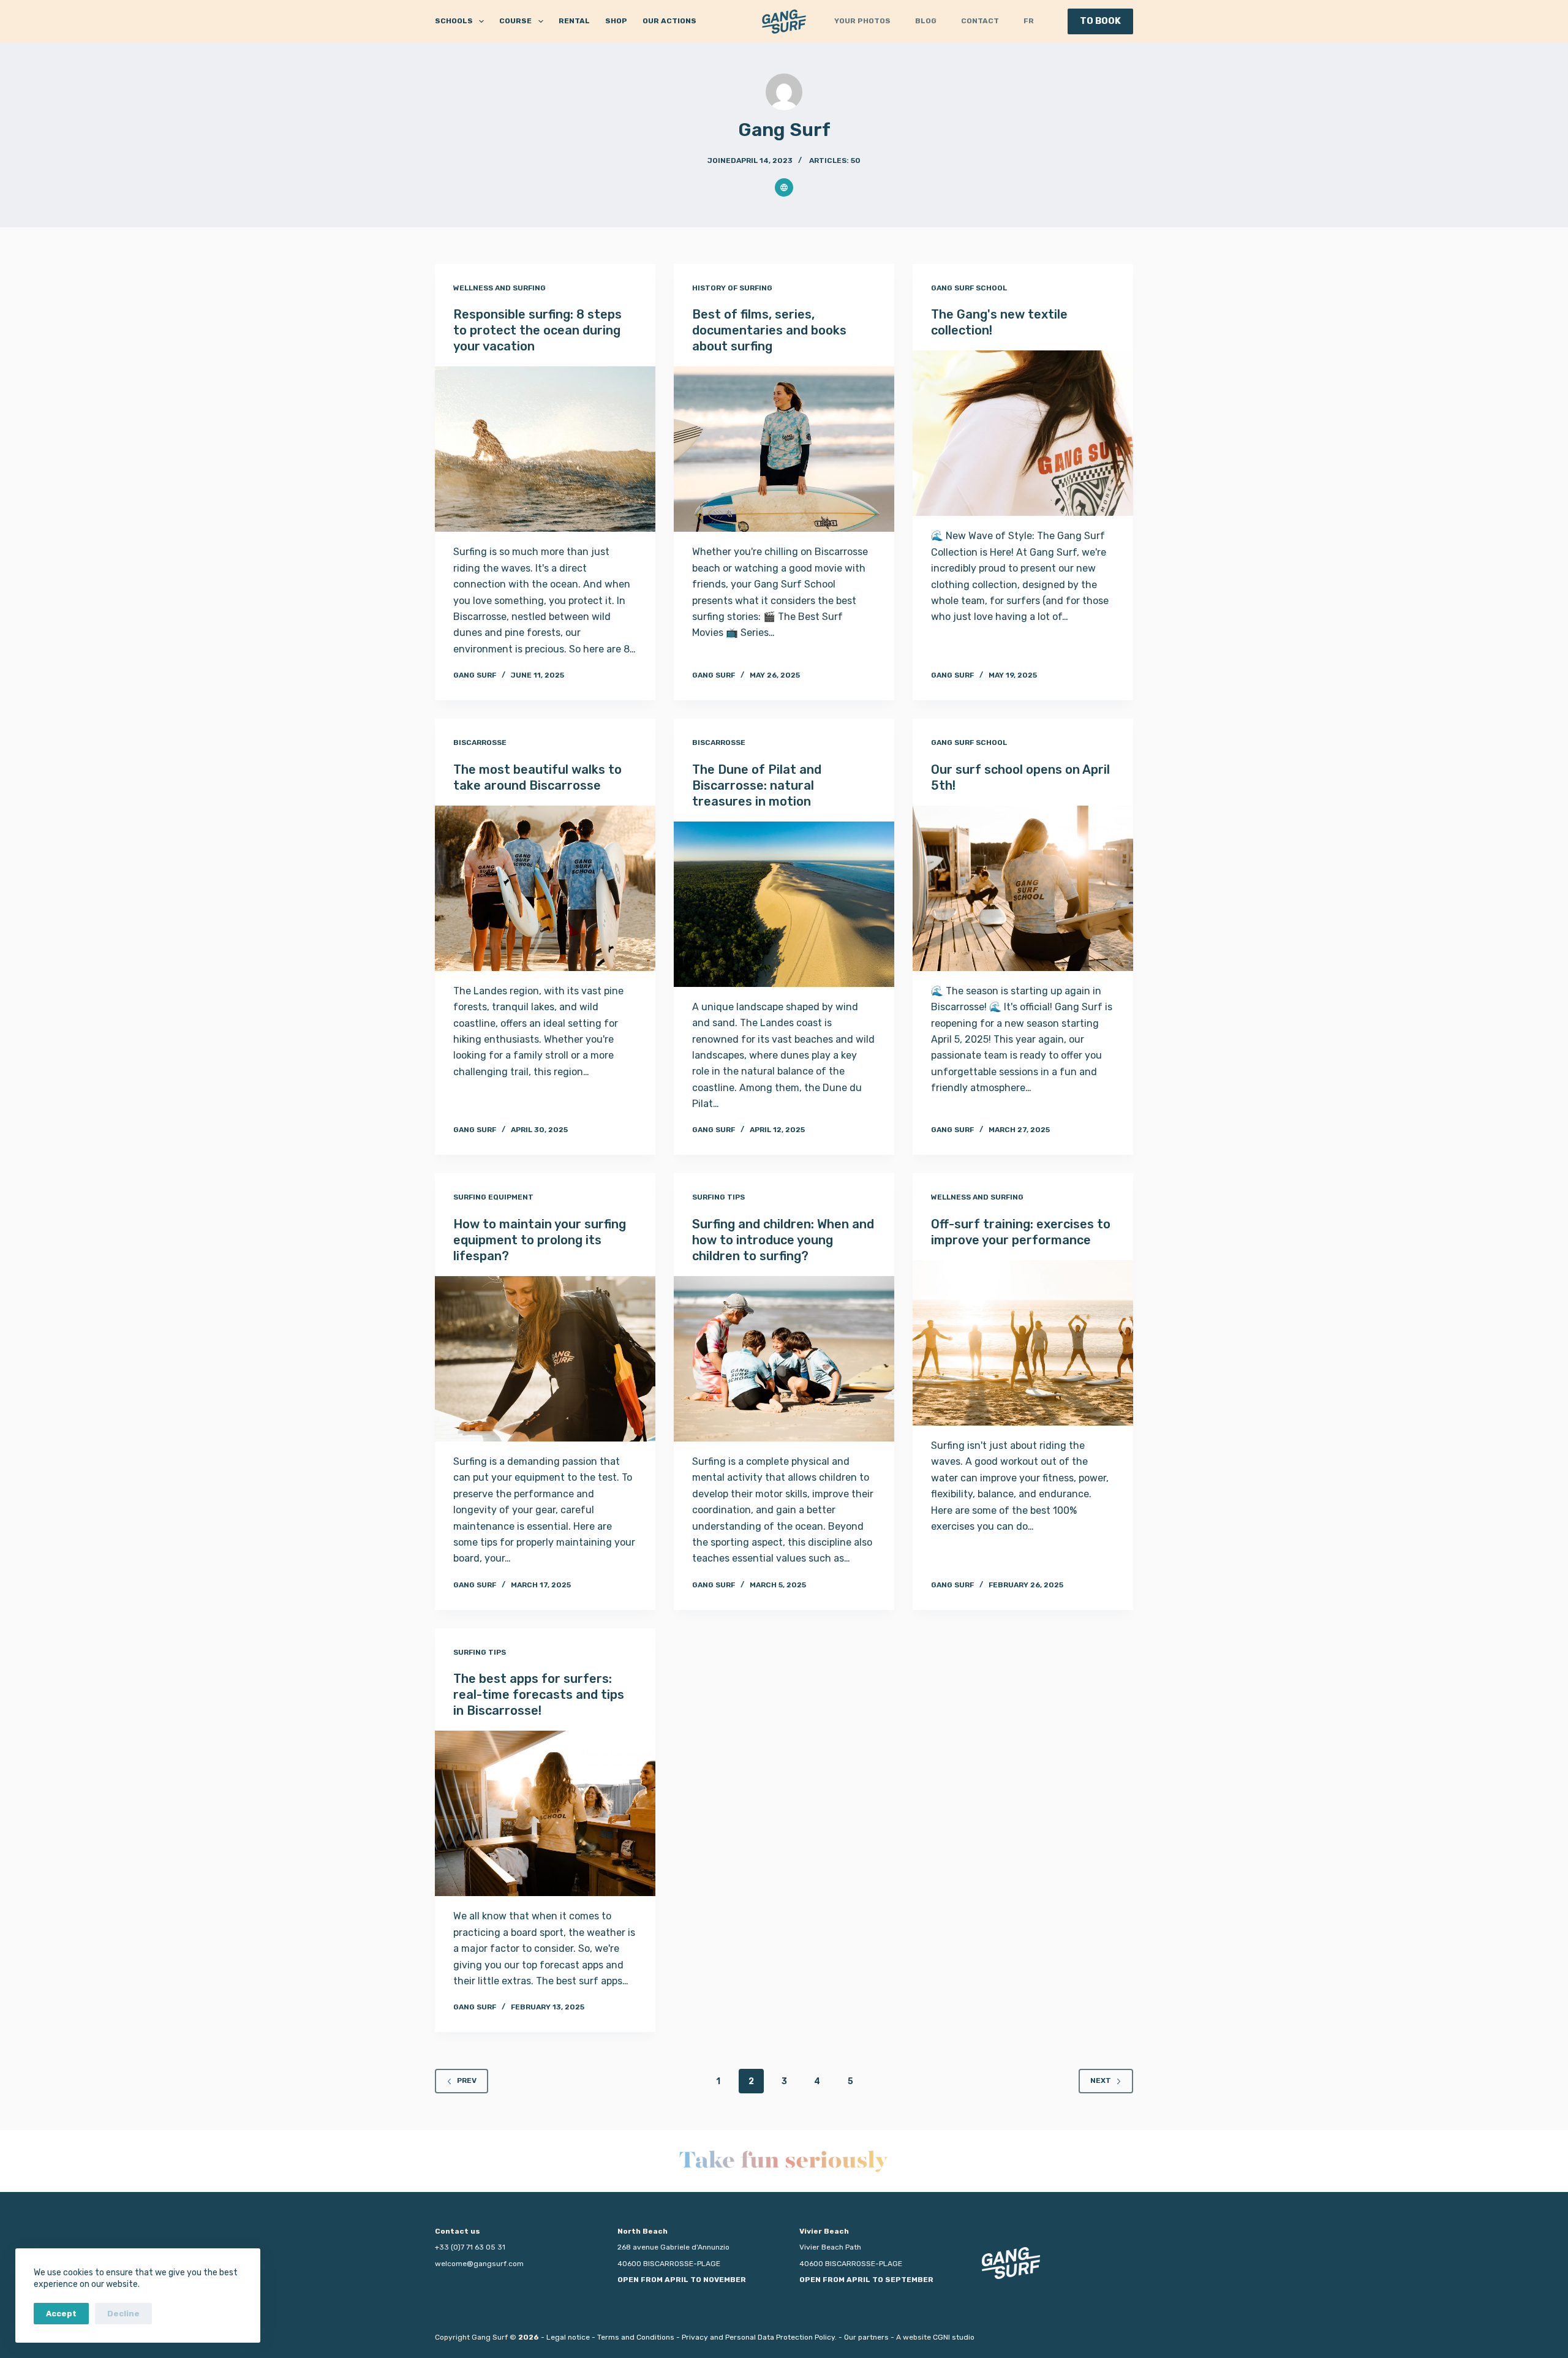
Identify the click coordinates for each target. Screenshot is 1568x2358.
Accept (61, 2314)
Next (1101, 2080)
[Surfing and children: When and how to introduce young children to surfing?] (784, 1359)
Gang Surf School (969, 288)
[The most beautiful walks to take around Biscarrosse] (545, 888)
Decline (123, 2314)
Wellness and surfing (499, 288)
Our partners (866, 2337)
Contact (980, 21)
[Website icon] (784, 187)
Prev (467, 2080)
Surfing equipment (493, 1197)
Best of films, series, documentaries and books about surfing (769, 330)
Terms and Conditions (636, 2337)
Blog (926, 21)
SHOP (616, 21)
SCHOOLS (454, 21)
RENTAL (574, 21)
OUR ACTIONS (669, 21)
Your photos (862, 21)
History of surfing (732, 288)
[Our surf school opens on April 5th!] (1023, 888)
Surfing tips (718, 1197)
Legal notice (568, 2337)
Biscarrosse (480, 743)
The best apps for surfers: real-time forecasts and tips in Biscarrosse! (539, 1695)
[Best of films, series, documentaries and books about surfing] (784, 449)
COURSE (515, 21)
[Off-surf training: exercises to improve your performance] (1023, 1343)
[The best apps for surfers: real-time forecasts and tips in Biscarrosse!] (545, 1813)
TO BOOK (1100, 21)
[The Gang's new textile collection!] (1023, 433)
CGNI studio (954, 2337)
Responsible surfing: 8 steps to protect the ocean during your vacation (537, 330)
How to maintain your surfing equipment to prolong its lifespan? (540, 1240)
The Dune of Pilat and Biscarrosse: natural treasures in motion (757, 785)
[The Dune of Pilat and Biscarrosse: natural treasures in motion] (784, 904)
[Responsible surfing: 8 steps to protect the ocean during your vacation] (545, 449)
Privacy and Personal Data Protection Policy (758, 2337)
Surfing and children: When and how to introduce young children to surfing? (783, 1240)
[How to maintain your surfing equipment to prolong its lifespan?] (545, 1359)
